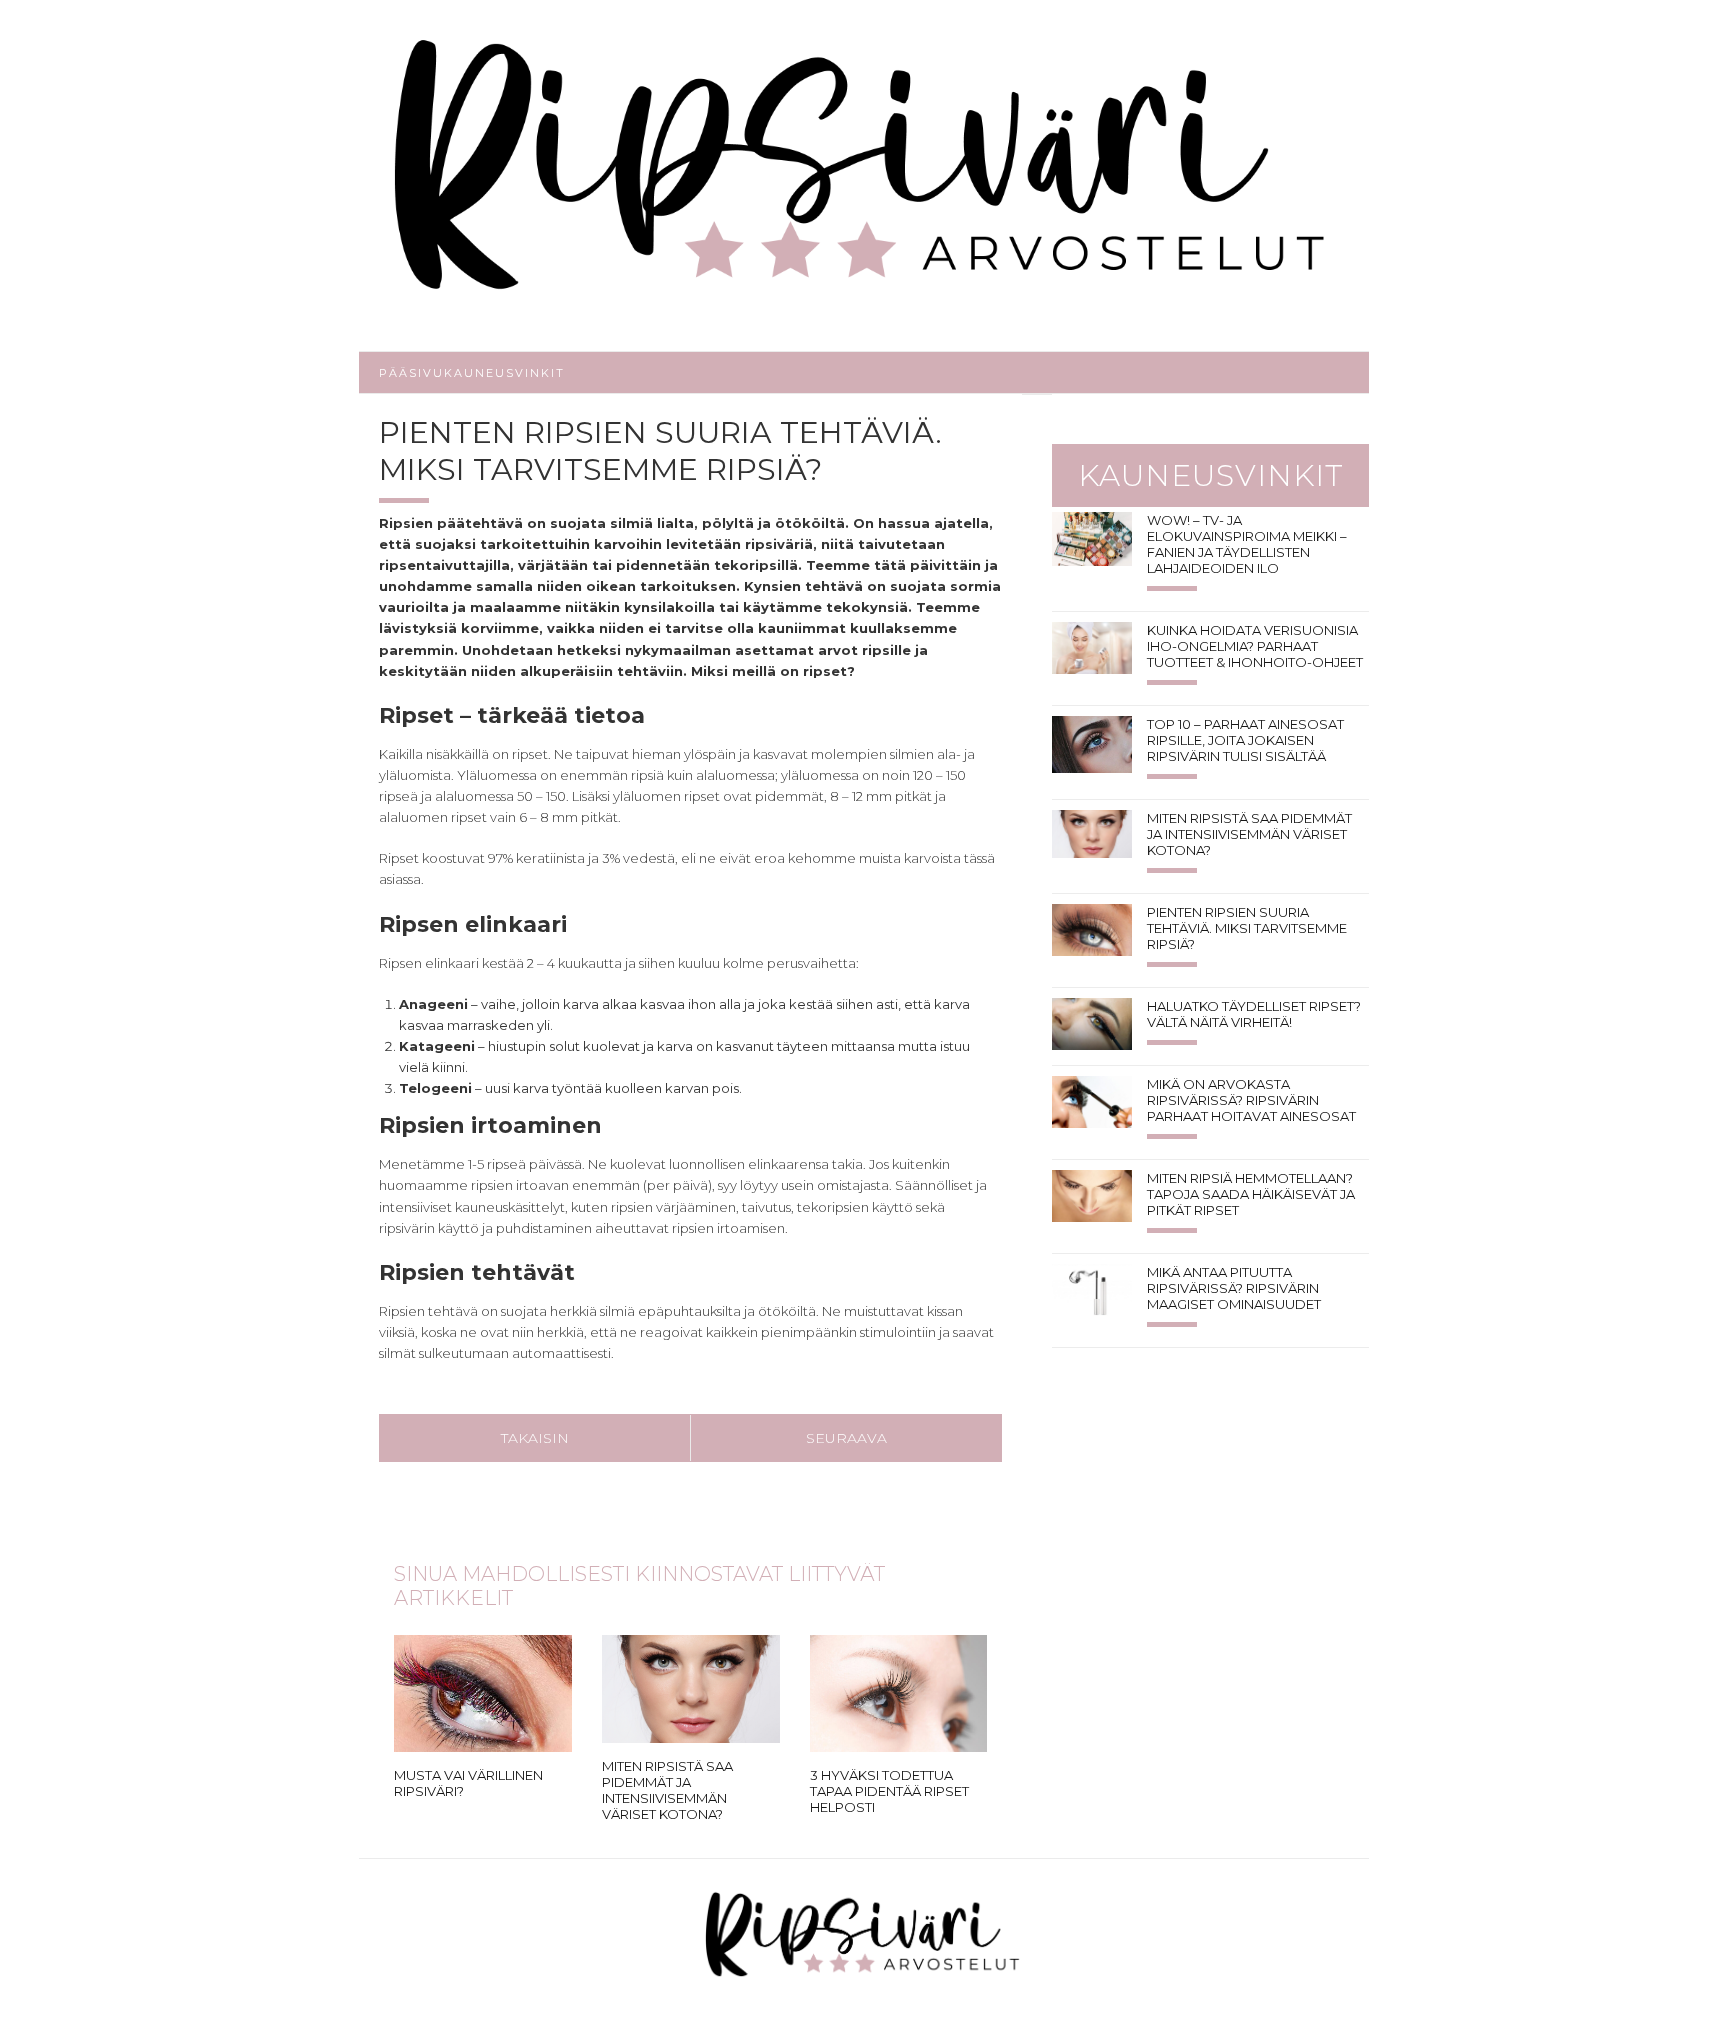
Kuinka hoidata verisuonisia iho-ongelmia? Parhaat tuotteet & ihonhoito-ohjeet (1255, 646)
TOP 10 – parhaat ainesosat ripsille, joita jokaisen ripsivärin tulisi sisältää (1245, 740)
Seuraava (846, 1438)
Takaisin (535, 1438)
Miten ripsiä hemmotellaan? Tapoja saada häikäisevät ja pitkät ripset (1251, 1194)
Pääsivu (411, 373)
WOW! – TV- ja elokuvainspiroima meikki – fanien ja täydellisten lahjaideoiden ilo (1247, 544)
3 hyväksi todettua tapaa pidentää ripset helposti (889, 1791)
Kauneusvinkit (504, 373)
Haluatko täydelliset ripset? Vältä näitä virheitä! (1254, 1014)
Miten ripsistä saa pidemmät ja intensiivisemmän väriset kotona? (667, 1790)
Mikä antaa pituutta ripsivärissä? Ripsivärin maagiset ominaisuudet (1234, 1288)
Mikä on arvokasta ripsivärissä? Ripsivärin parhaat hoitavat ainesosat (1251, 1100)
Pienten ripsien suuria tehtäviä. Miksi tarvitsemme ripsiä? (1247, 928)
